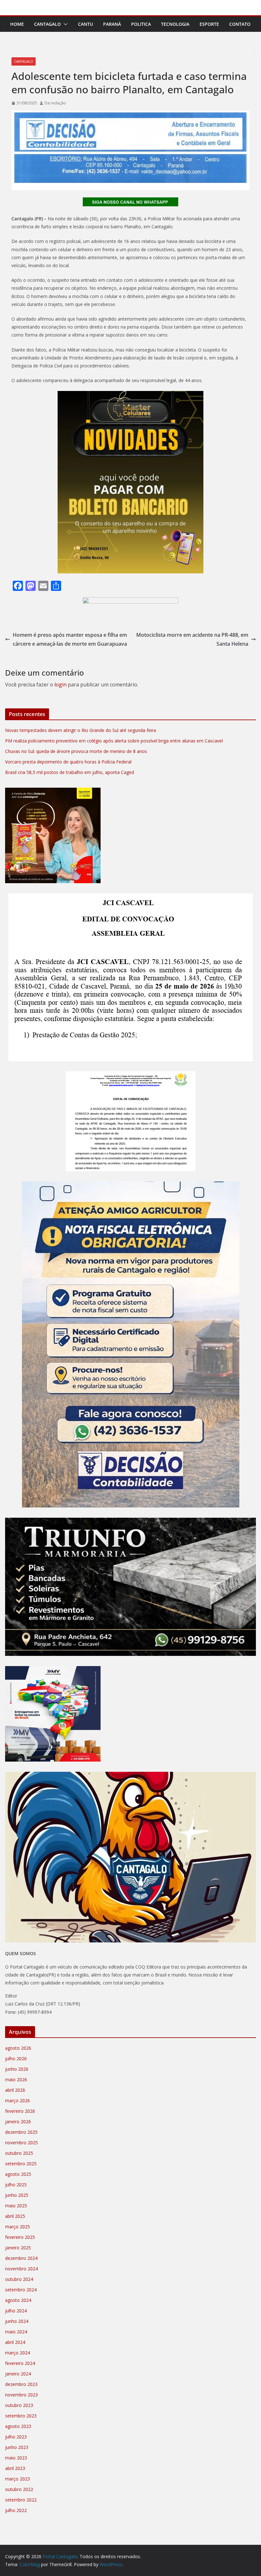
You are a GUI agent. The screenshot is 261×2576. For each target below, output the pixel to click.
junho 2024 (17, 2321)
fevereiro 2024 (20, 2363)
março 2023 (18, 2479)
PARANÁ (112, 24)
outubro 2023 (19, 2405)
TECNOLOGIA (175, 24)
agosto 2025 (18, 2174)
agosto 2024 (18, 2300)
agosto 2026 (18, 2048)
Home (17, 24)
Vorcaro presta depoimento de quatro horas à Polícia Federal (68, 762)
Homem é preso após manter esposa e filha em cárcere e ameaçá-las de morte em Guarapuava (70, 639)
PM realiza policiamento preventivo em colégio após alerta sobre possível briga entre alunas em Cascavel (114, 741)
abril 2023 (15, 2468)
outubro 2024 (19, 2279)
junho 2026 (17, 2069)
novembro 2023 (21, 2395)
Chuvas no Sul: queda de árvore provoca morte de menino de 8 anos (76, 751)
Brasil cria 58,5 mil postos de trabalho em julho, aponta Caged (70, 772)
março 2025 (18, 2227)
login (60, 685)
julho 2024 (16, 2311)
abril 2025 (15, 2216)
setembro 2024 (21, 2290)
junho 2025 (17, 2195)
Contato (240, 24)
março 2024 (18, 2353)
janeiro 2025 (18, 2248)
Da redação (55, 103)
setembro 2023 (21, 2416)
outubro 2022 (19, 2489)
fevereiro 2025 (20, 2237)
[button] (64, 24)
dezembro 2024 (21, 2258)
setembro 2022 (21, 2500)
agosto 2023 (18, 2426)
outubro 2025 (19, 2153)
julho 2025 (16, 2185)
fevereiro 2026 (20, 2111)
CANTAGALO (47, 24)
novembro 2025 (21, 2143)
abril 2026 (15, 2090)
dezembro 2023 (21, 2384)
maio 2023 (16, 2458)
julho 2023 (16, 2437)
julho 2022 (16, 2510)
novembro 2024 (21, 2269)
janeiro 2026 (18, 2122)
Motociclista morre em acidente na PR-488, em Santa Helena (192, 639)
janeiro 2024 (18, 2374)
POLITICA (141, 24)
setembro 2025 (21, 2164)
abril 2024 (15, 2342)
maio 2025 (16, 2206)
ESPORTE (209, 24)
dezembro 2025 (21, 2132)
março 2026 (18, 2101)
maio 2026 (16, 2079)
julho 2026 (16, 2058)
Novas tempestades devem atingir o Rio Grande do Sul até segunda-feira (81, 730)
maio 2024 (16, 2332)
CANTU (85, 24)
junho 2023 (17, 2447)
